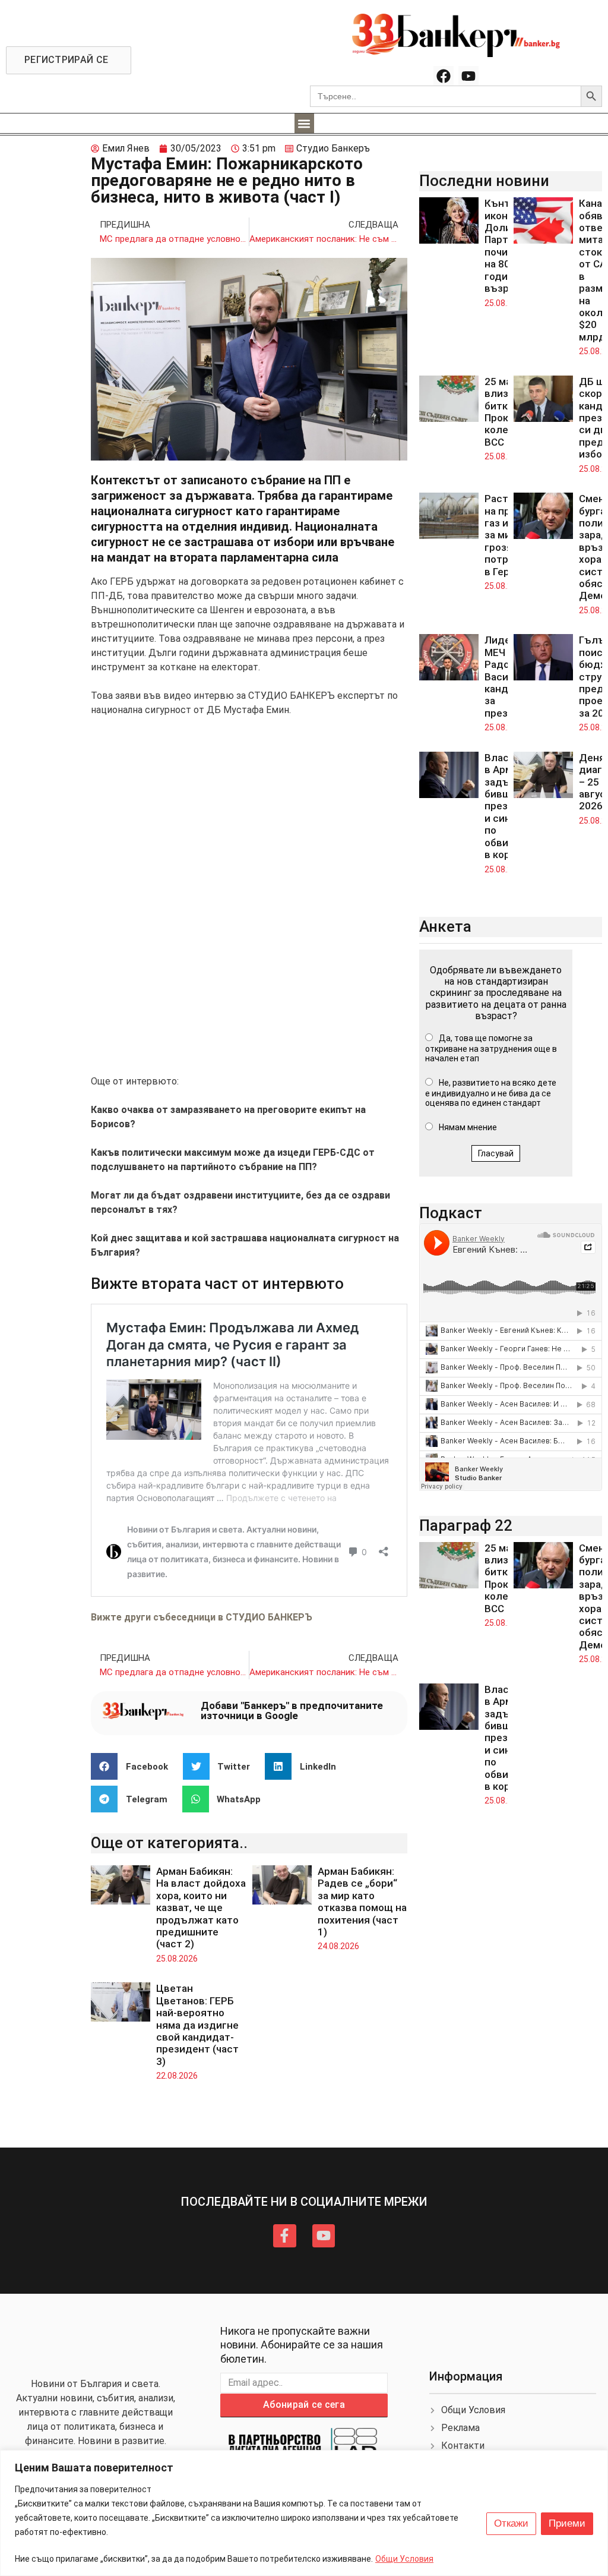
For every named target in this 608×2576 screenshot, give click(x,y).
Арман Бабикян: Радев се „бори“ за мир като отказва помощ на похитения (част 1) (362, 1902)
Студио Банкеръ (333, 148)
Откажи (511, 2523)
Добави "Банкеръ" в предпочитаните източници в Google (292, 1710)
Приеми (567, 2523)
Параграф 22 (466, 1525)
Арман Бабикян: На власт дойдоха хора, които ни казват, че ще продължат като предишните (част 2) (201, 1907)
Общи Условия (404, 2559)
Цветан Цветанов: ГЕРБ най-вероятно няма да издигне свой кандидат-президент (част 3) (197, 2025)
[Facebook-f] (284, 2236)
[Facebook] (444, 76)
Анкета (445, 926)
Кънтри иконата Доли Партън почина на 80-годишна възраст (506, 246)
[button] (304, 123)
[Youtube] (468, 76)
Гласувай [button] (496, 1153)
